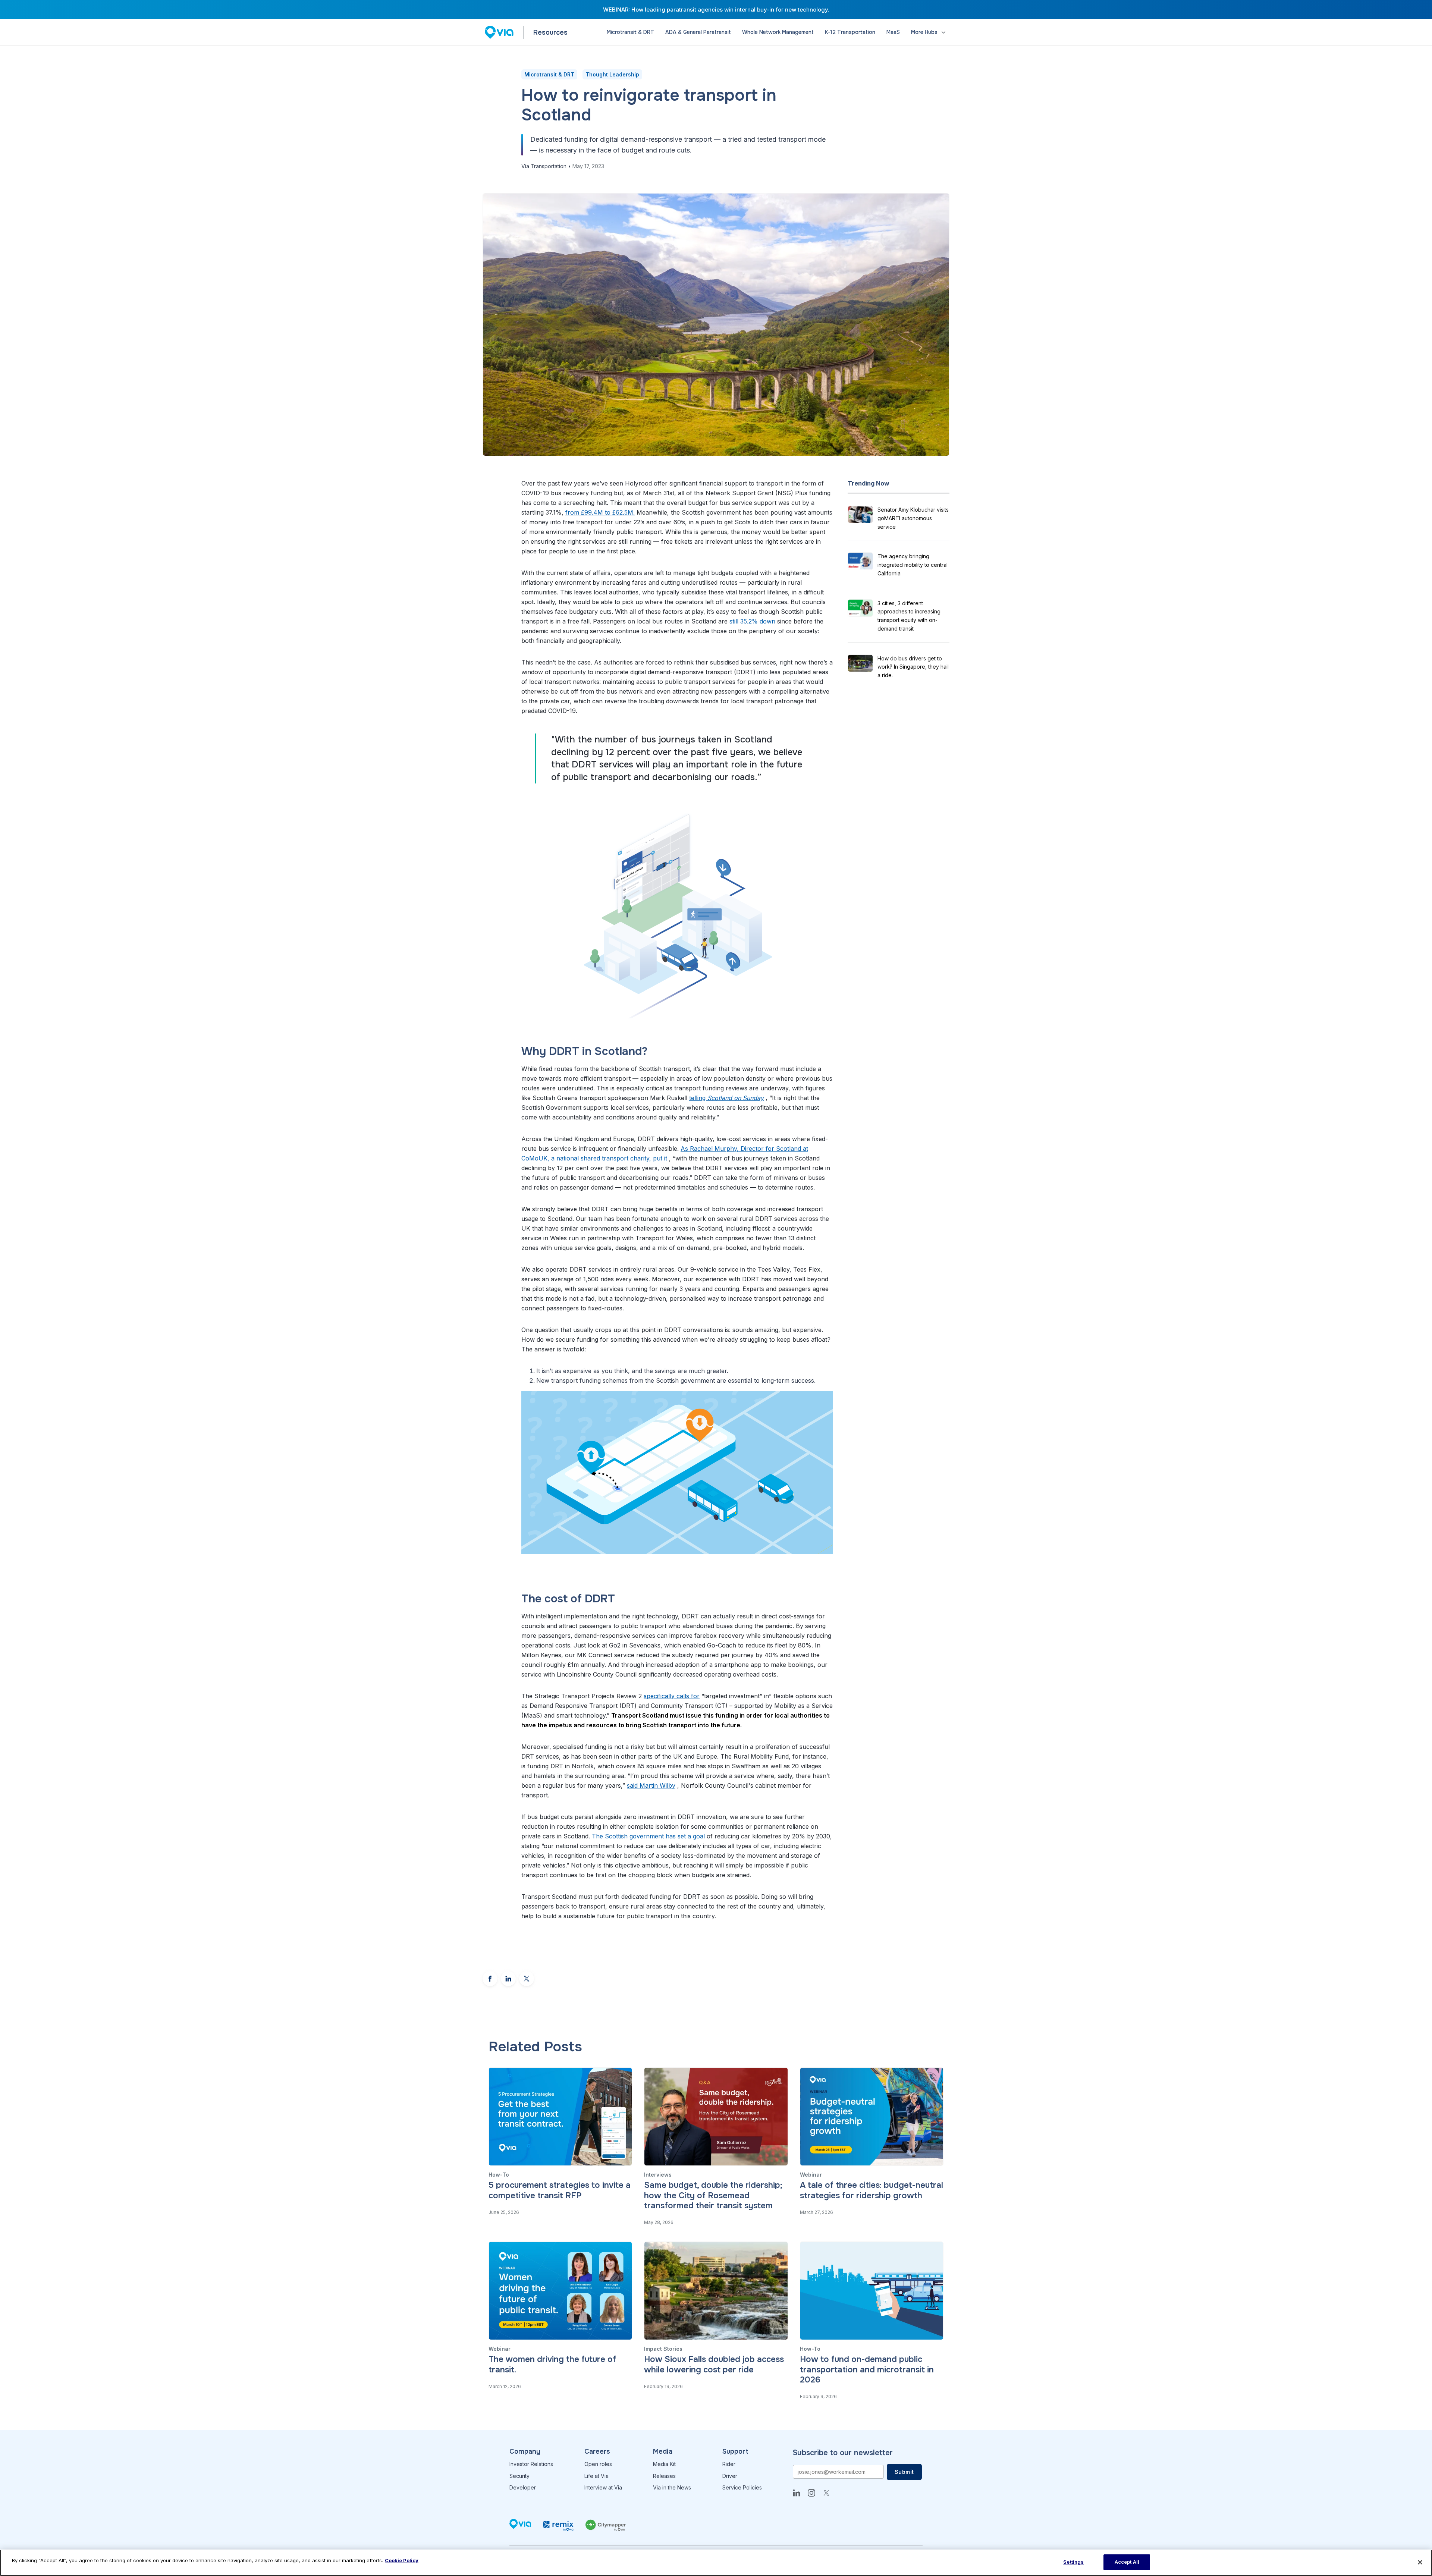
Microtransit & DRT (549, 74)
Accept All (1127, 2562)
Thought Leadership (612, 74)
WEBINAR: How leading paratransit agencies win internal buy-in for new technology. (716, 10)
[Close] (1420, 2562)
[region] (716, 2563)
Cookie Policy (402, 2560)
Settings (1073, 2562)
